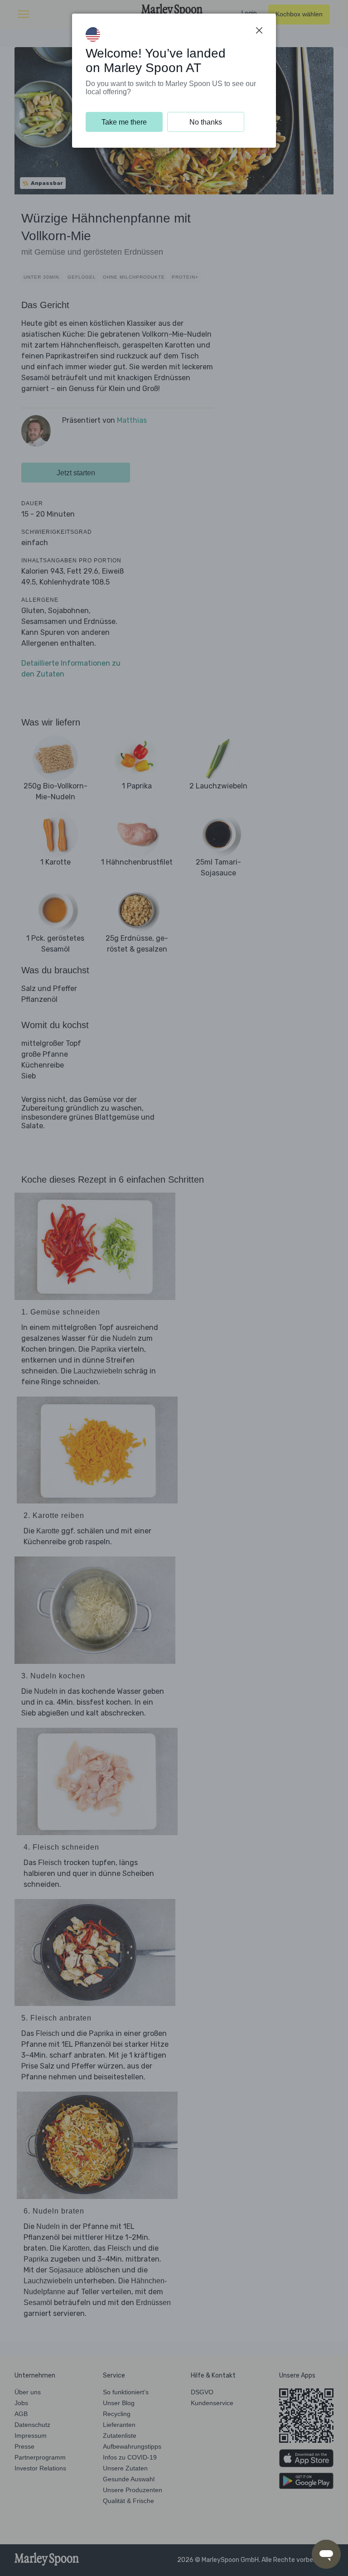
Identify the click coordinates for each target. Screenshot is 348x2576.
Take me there (124, 122)
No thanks (206, 122)
